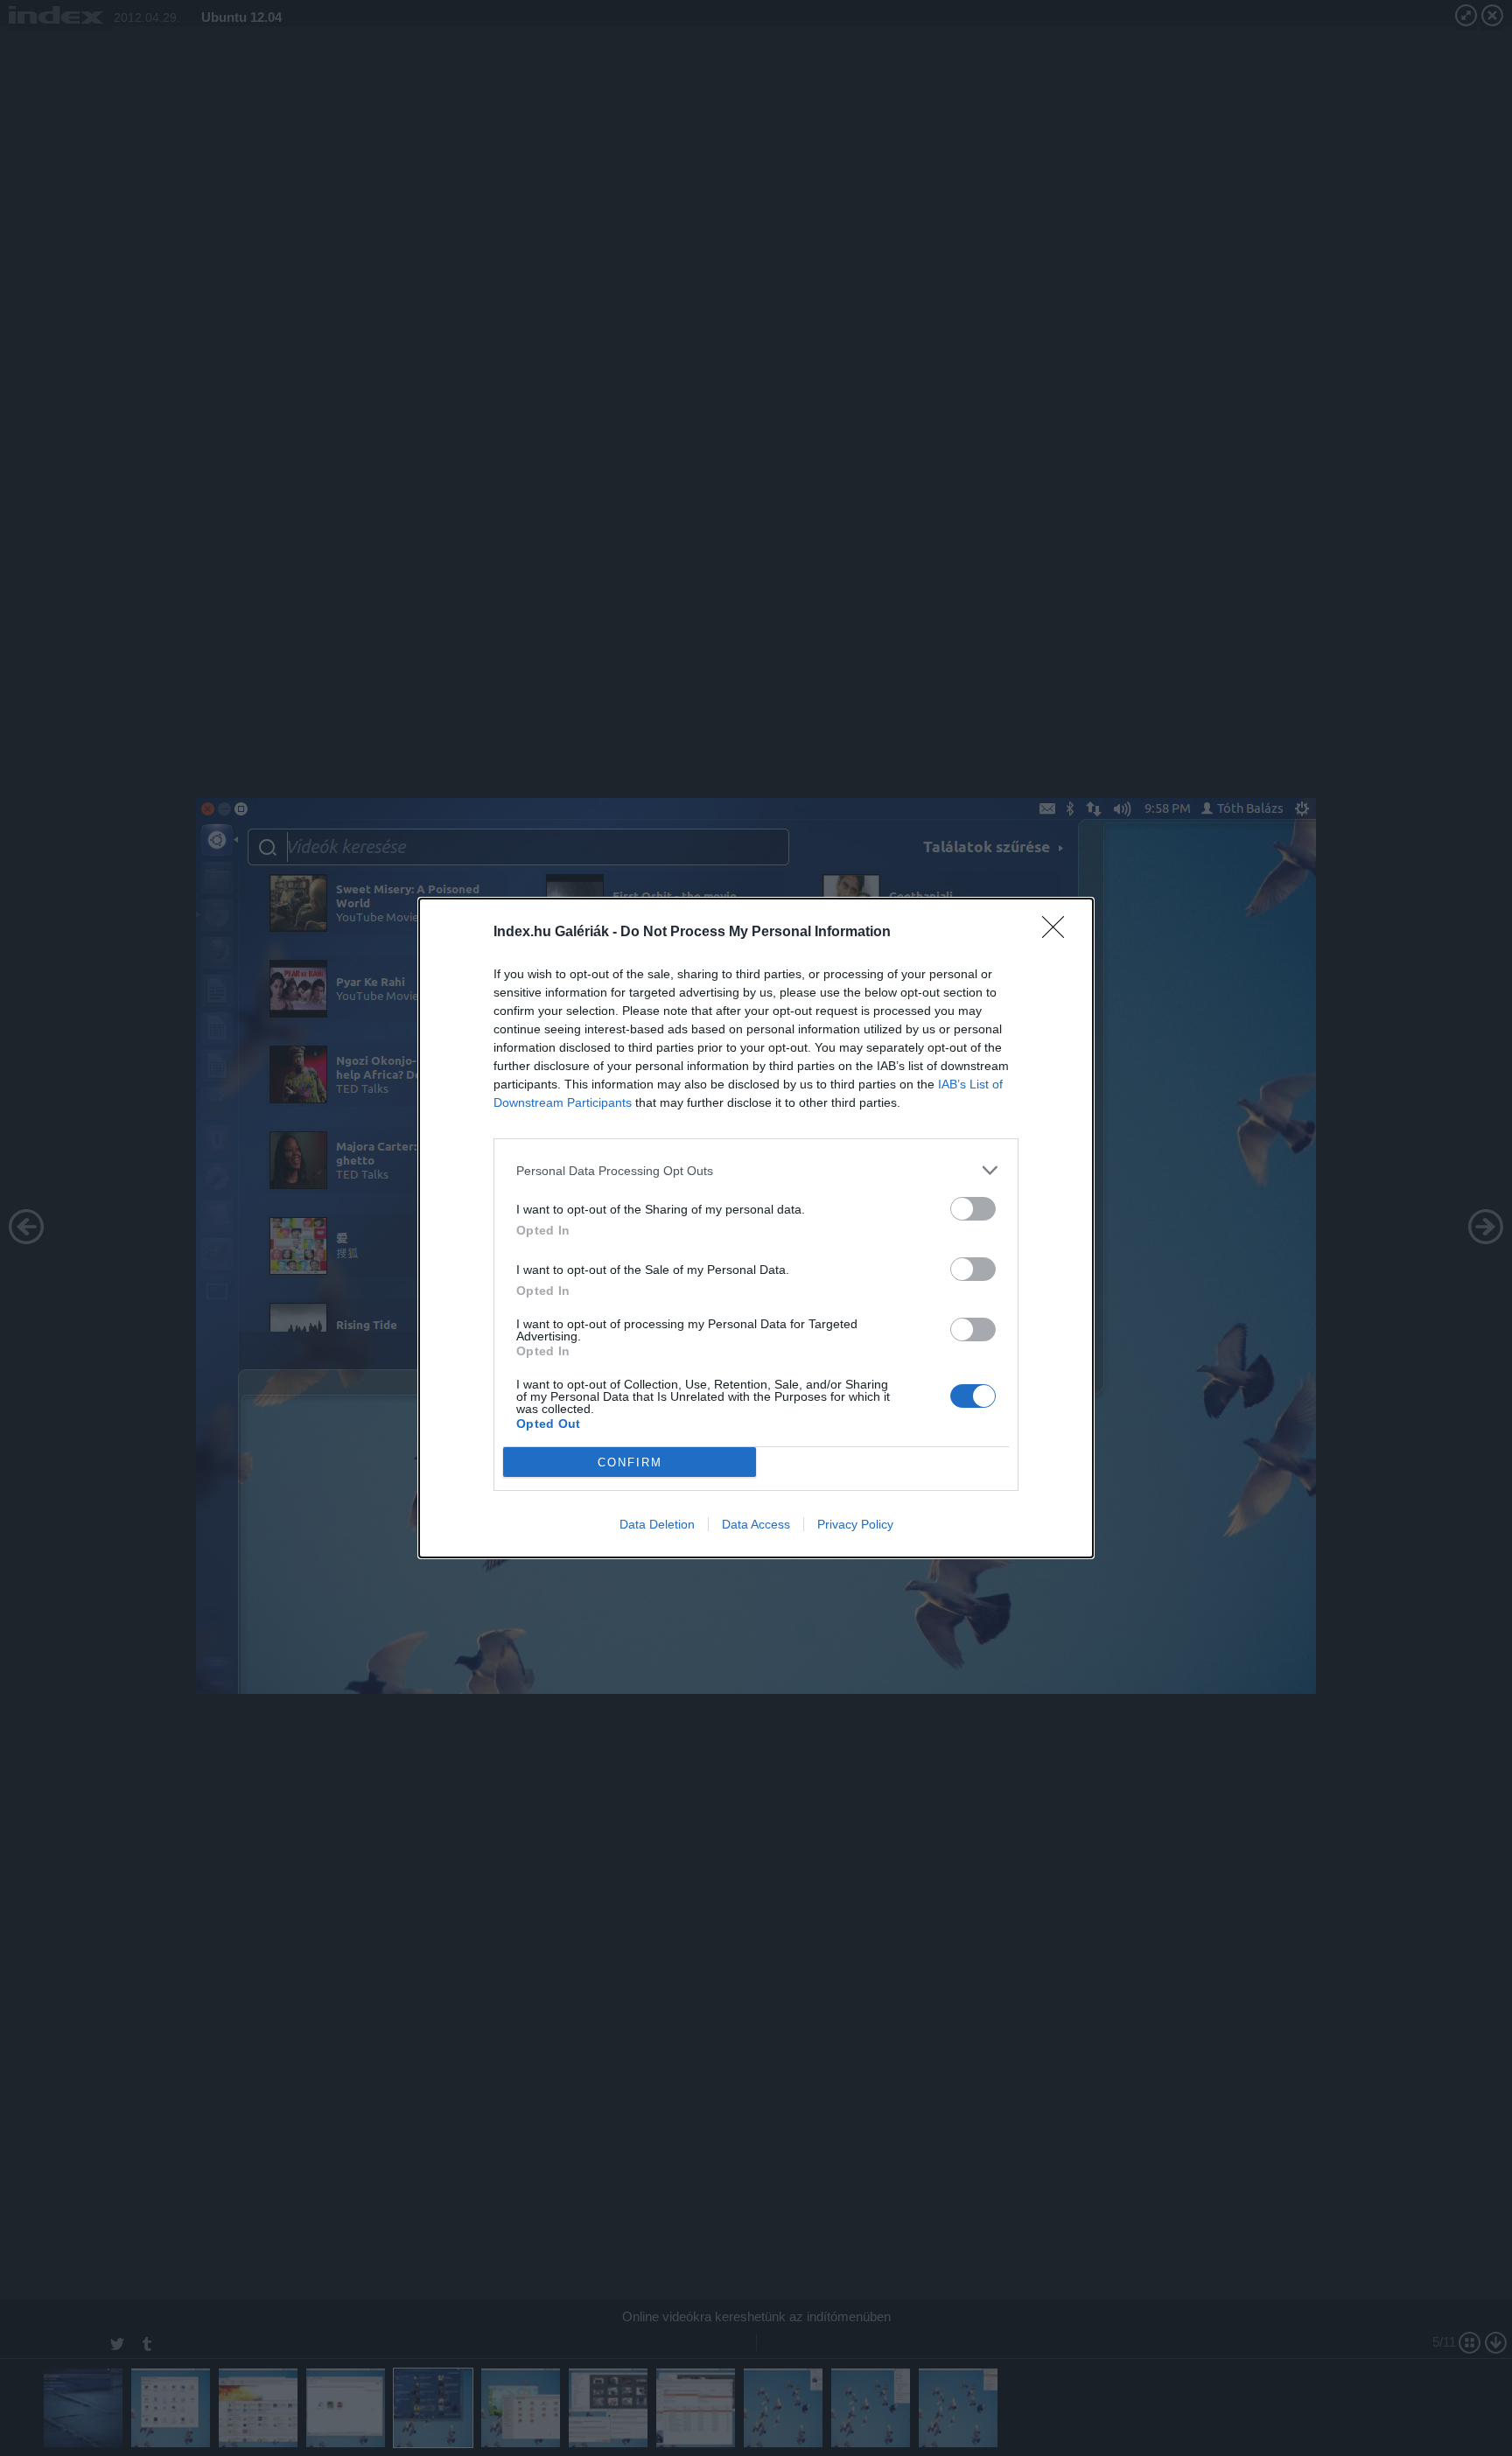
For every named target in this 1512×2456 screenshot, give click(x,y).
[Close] (1059, 933)
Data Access (756, 1524)
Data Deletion (657, 1524)
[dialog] (756, 1228)
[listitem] (756, 1170)
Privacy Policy (855, 1524)
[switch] (973, 1209)
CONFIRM (630, 1462)
